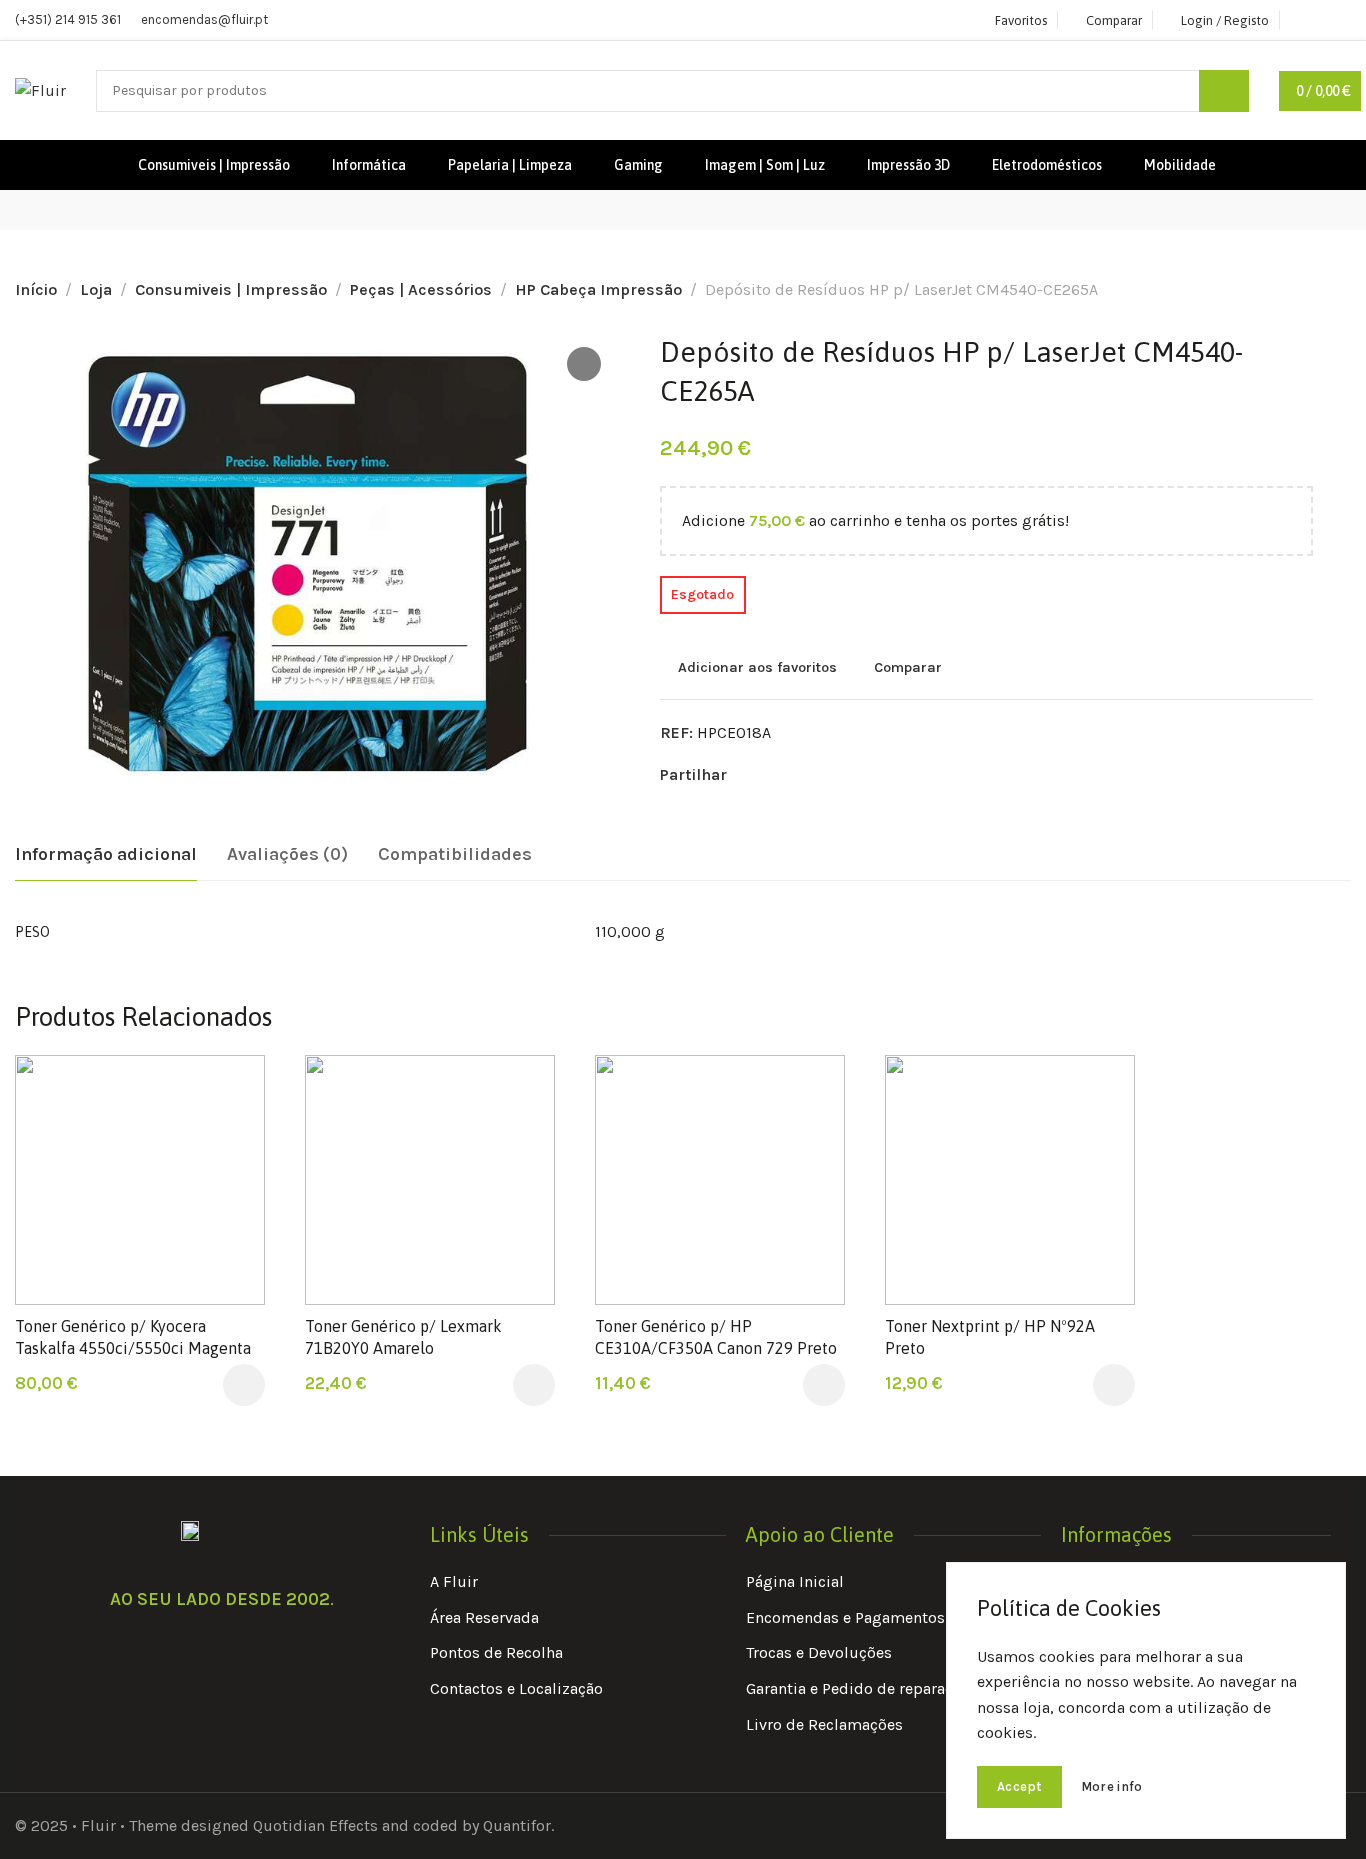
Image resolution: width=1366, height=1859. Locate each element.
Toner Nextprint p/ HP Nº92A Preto (990, 1337)
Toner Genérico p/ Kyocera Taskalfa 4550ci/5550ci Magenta (133, 1337)
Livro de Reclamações (824, 1724)
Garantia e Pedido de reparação (858, 1688)
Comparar (908, 667)
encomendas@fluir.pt (204, 19)
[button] (244, 1385)
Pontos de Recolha (496, 1652)
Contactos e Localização (516, 1688)
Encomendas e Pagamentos (845, 1617)
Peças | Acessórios (421, 289)
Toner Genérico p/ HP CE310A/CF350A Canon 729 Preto (716, 1337)
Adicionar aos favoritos (757, 667)
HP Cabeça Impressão (598, 289)
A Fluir (454, 1581)
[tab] (106, 855)
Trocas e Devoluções (819, 1652)
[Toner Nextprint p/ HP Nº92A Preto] (1010, 1180)
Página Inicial (795, 1581)
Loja (96, 289)
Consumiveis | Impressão (231, 289)
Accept (1019, 1786)
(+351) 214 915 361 (68, 19)
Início (36, 289)
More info (1112, 1786)
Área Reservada (484, 1617)
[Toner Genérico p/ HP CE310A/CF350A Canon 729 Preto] (720, 1180)
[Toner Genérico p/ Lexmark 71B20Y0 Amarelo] (430, 1180)
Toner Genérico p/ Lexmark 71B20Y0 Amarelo (403, 1337)
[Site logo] (40, 90)
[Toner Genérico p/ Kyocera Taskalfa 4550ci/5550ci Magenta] (140, 1180)
